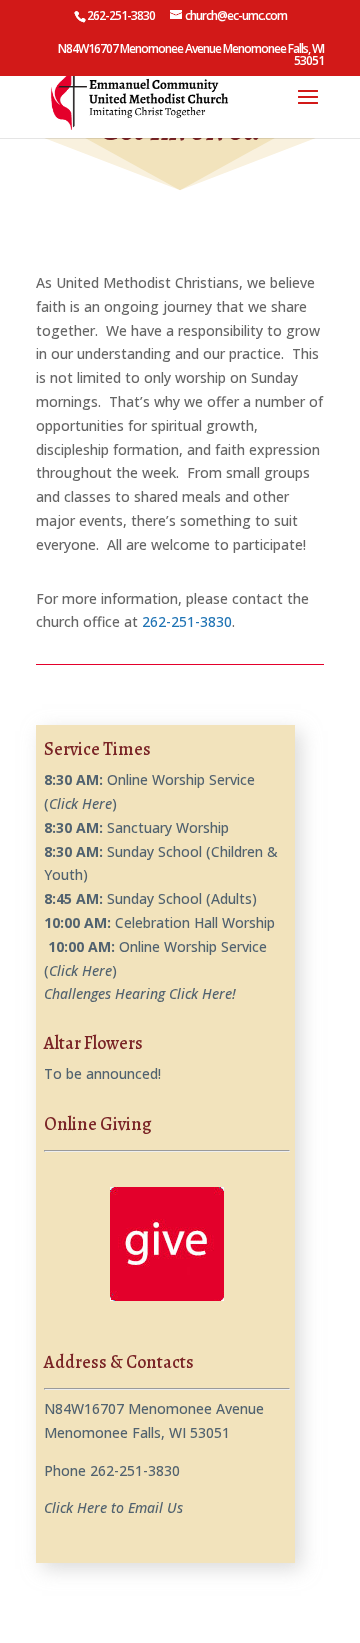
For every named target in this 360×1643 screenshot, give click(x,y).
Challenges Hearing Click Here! (140, 993)
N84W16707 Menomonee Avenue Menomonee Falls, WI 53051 (191, 56)
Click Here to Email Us (113, 1507)
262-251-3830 (187, 621)
